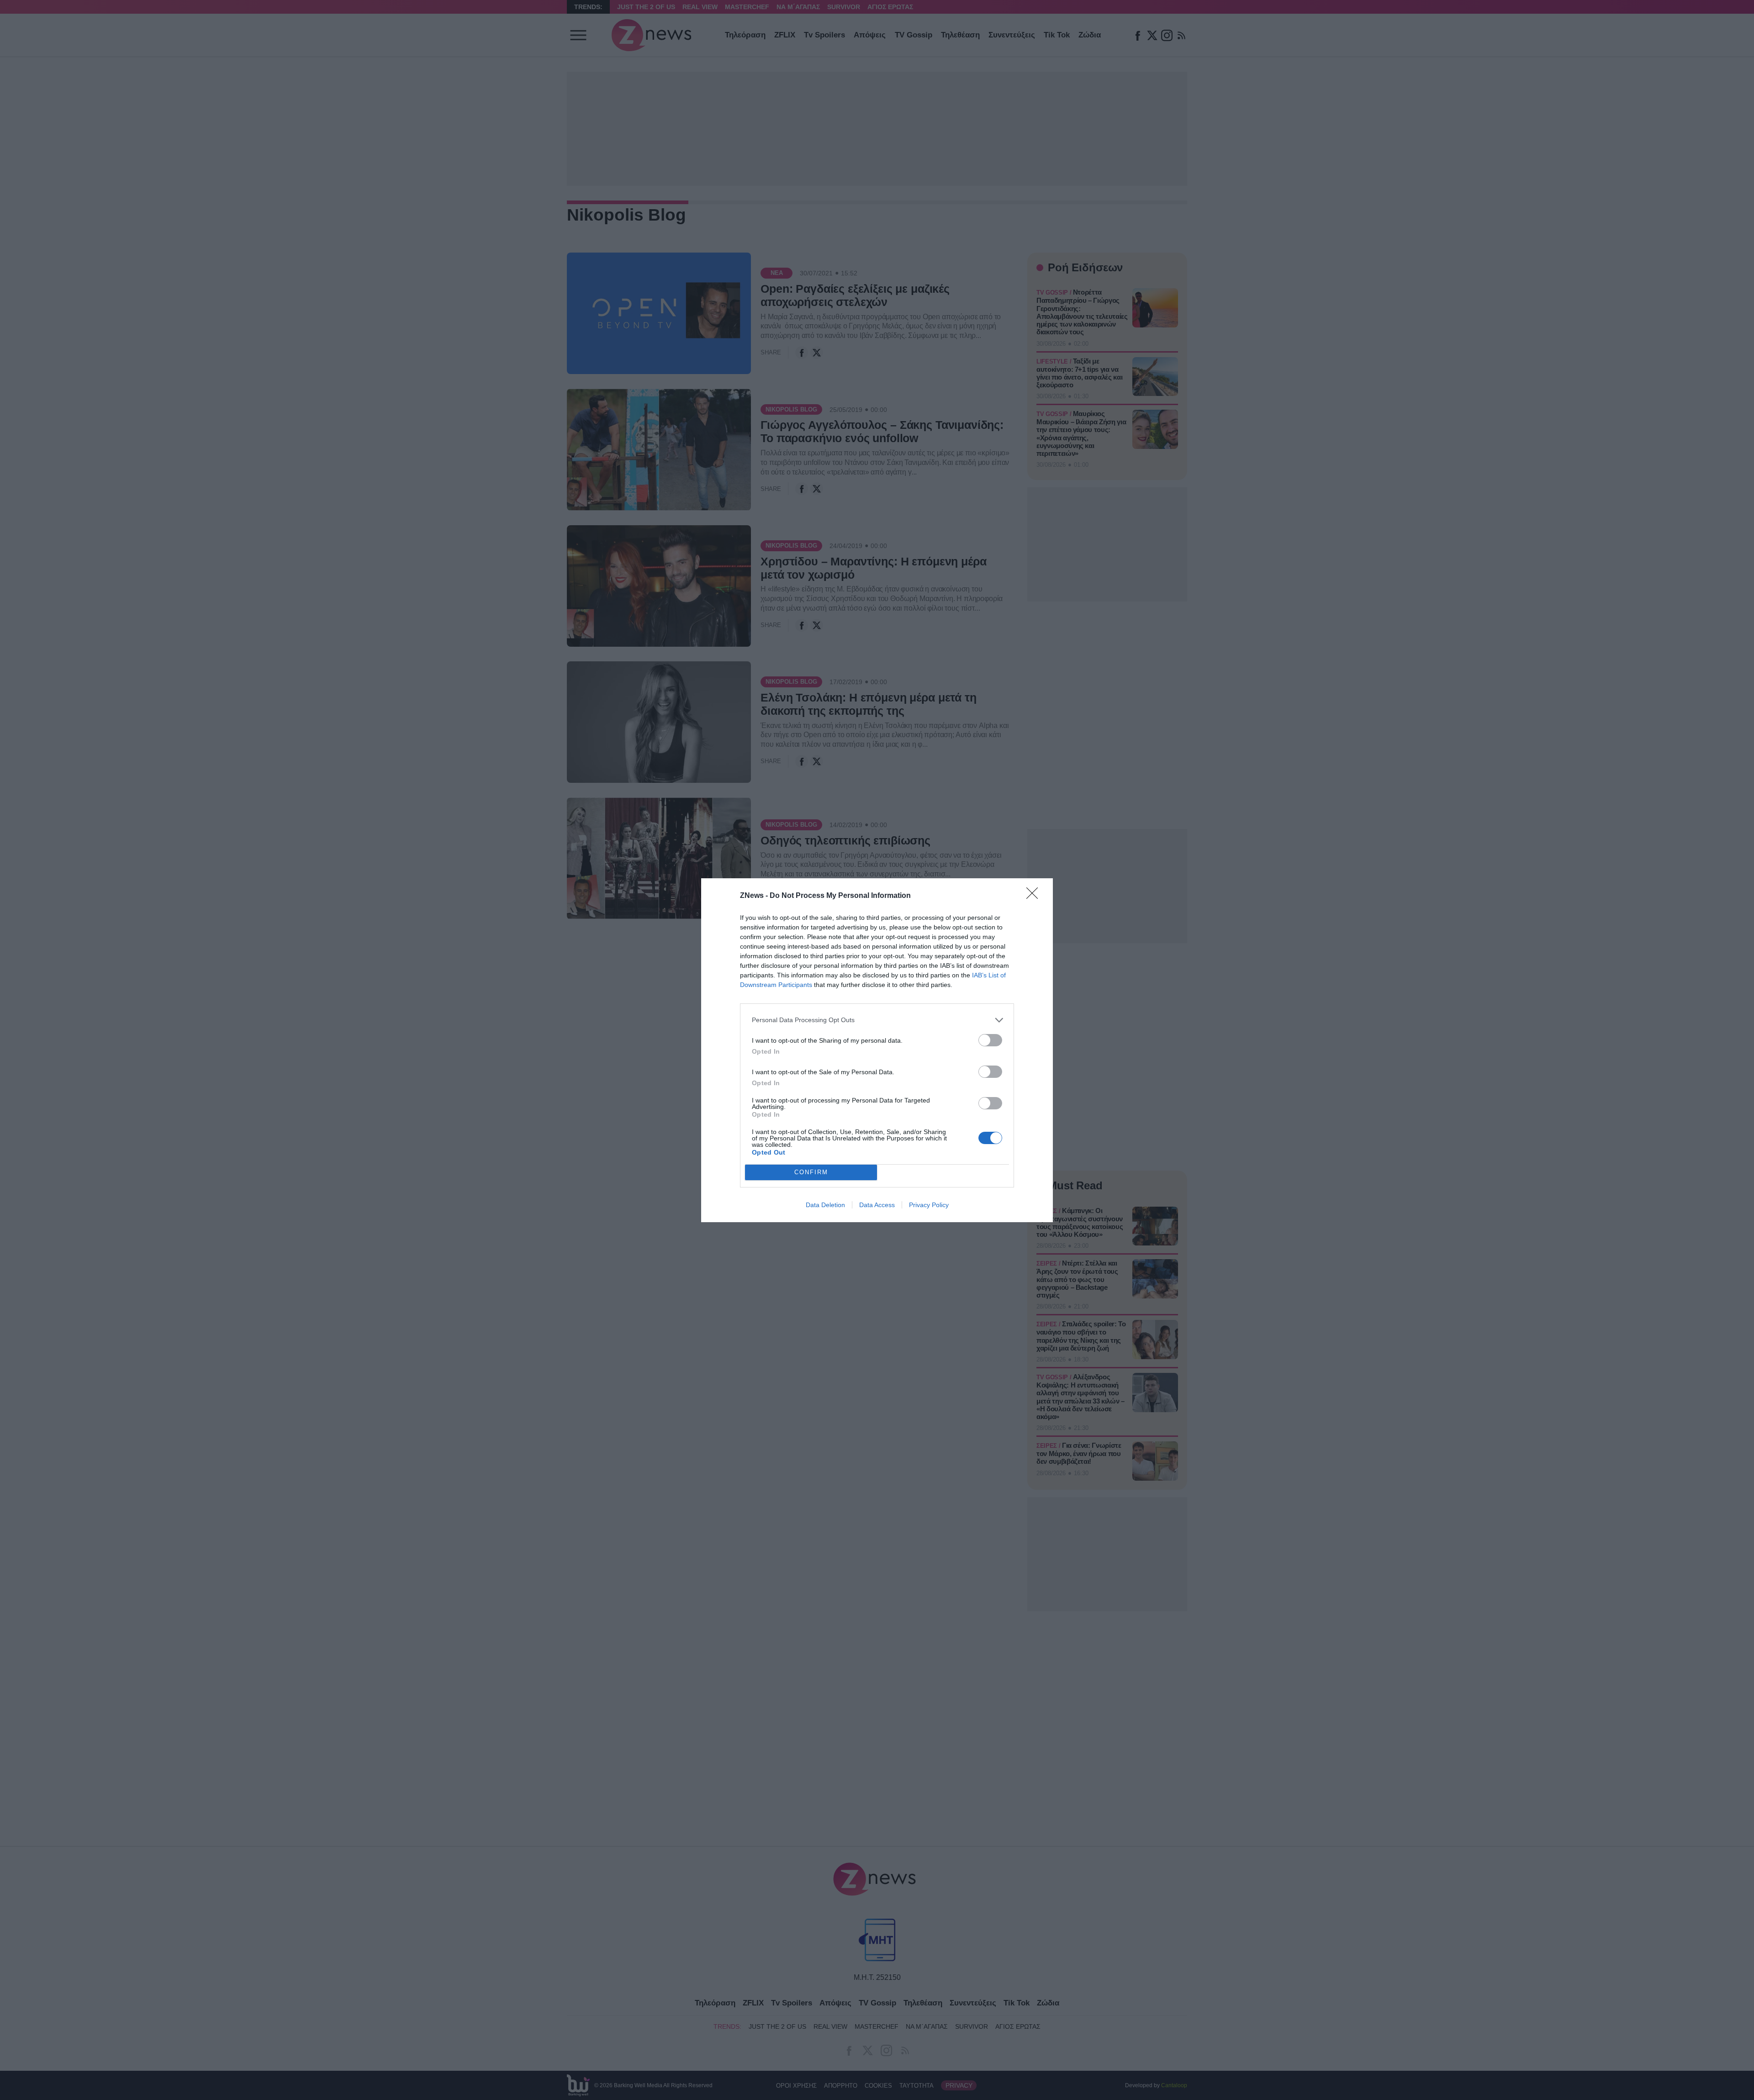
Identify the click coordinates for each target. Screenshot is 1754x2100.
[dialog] (877, 1050)
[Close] (1035, 896)
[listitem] (877, 1020)
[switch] (990, 1040)
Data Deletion (825, 1205)
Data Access (877, 1205)
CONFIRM (811, 1172)
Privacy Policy (929, 1205)
